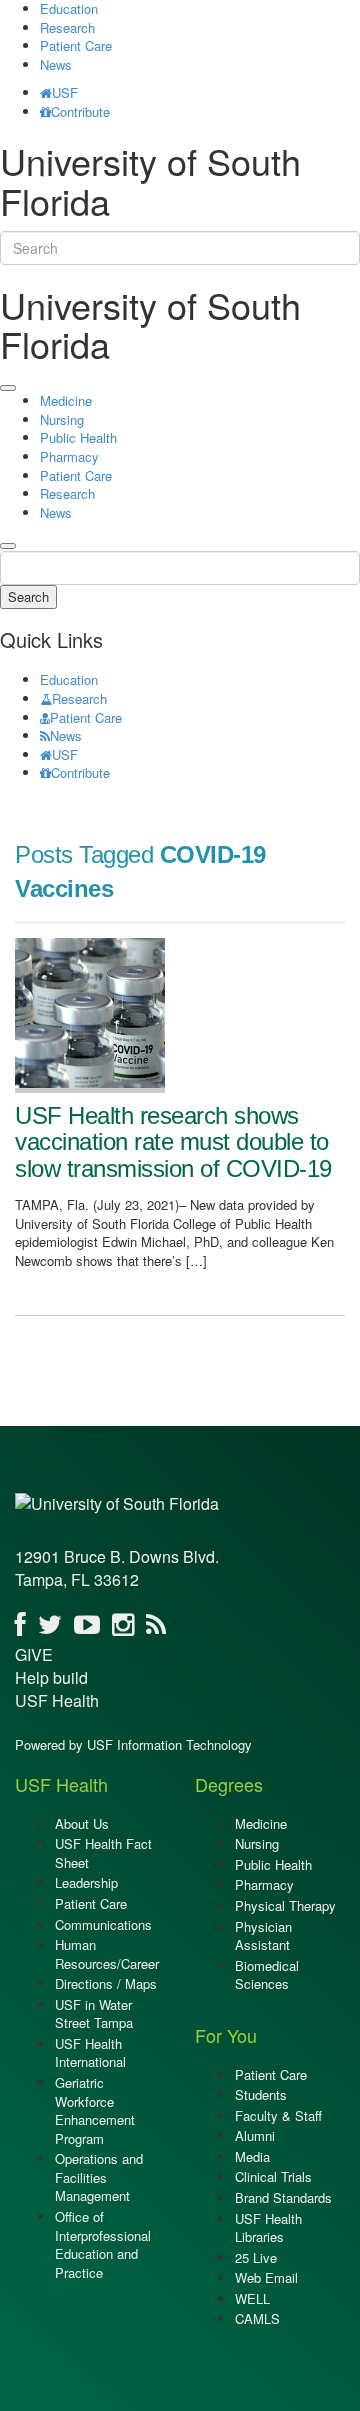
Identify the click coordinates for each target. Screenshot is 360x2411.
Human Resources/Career (107, 1954)
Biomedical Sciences (267, 1975)
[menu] (8, 388)
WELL (252, 2298)
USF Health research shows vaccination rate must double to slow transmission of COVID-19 (173, 1142)
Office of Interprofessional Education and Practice (103, 2244)
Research (67, 27)
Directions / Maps (106, 1983)
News (56, 64)
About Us (82, 1823)
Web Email (266, 2277)
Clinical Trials (273, 2176)
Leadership (86, 1882)
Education (69, 679)
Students (261, 2094)
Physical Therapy (285, 1905)
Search (28, 596)
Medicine (66, 400)
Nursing (62, 419)
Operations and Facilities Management (99, 2177)
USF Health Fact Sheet (103, 1853)
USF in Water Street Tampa (94, 2014)
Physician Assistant (263, 1936)
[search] (8, 546)
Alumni (255, 2135)
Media (252, 2156)
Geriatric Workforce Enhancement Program (95, 2110)
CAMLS (257, 2318)
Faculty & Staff (278, 2115)
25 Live (256, 2257)
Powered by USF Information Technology (133, 1744)
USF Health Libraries (268, 2228)
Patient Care (76, 45)
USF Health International (90, 2053)
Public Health (78, 437)
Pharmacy (69, 456)
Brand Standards (283, 2197)
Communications (103, 1924)
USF (65, 92)
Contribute (80, 111)
